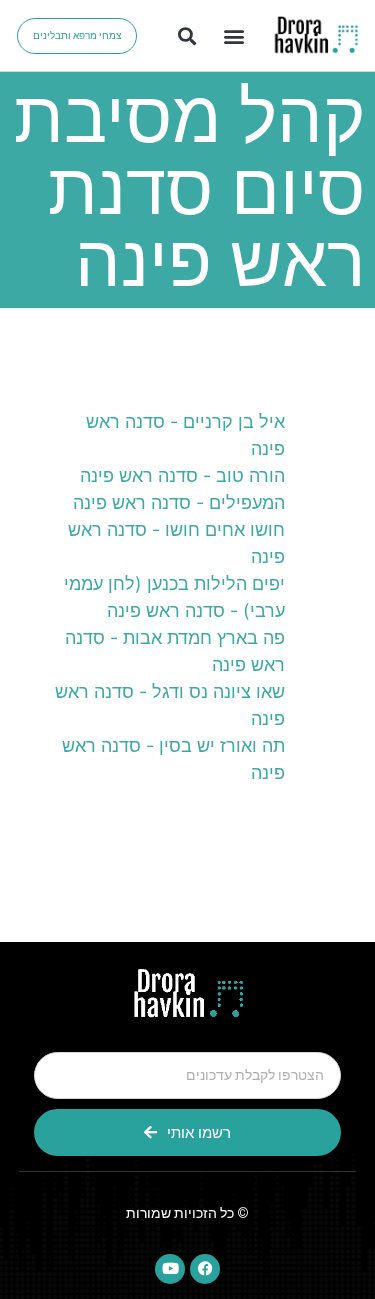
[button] (234, 35)
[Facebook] (205, 1269)
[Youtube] (170, 1269)
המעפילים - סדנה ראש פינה (179, 502)
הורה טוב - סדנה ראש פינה (182, 475)
